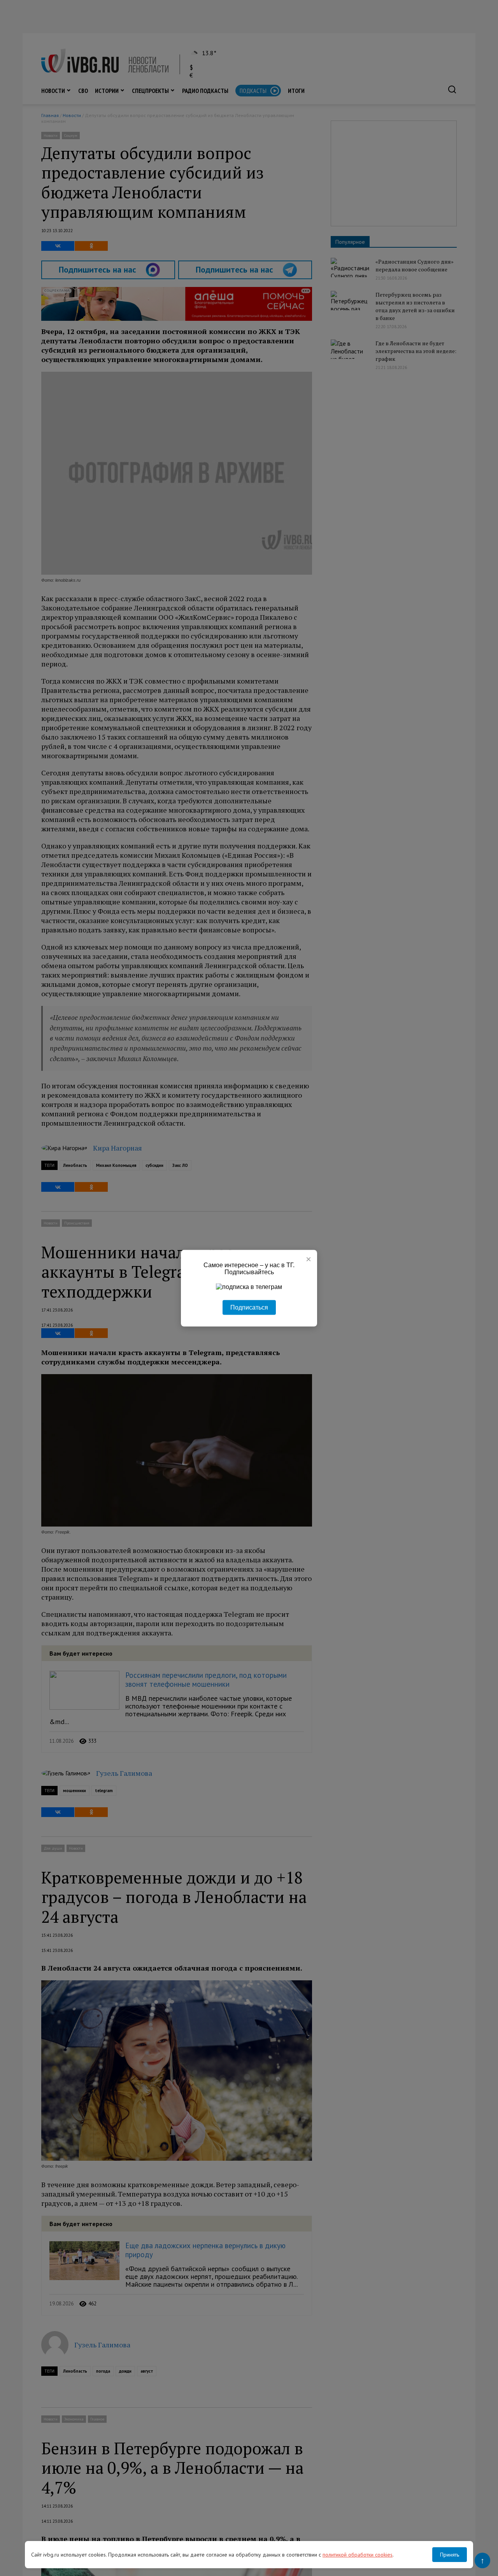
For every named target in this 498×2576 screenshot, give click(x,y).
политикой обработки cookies (358, 2555)
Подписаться (249, 1307)
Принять (450, 2555)
